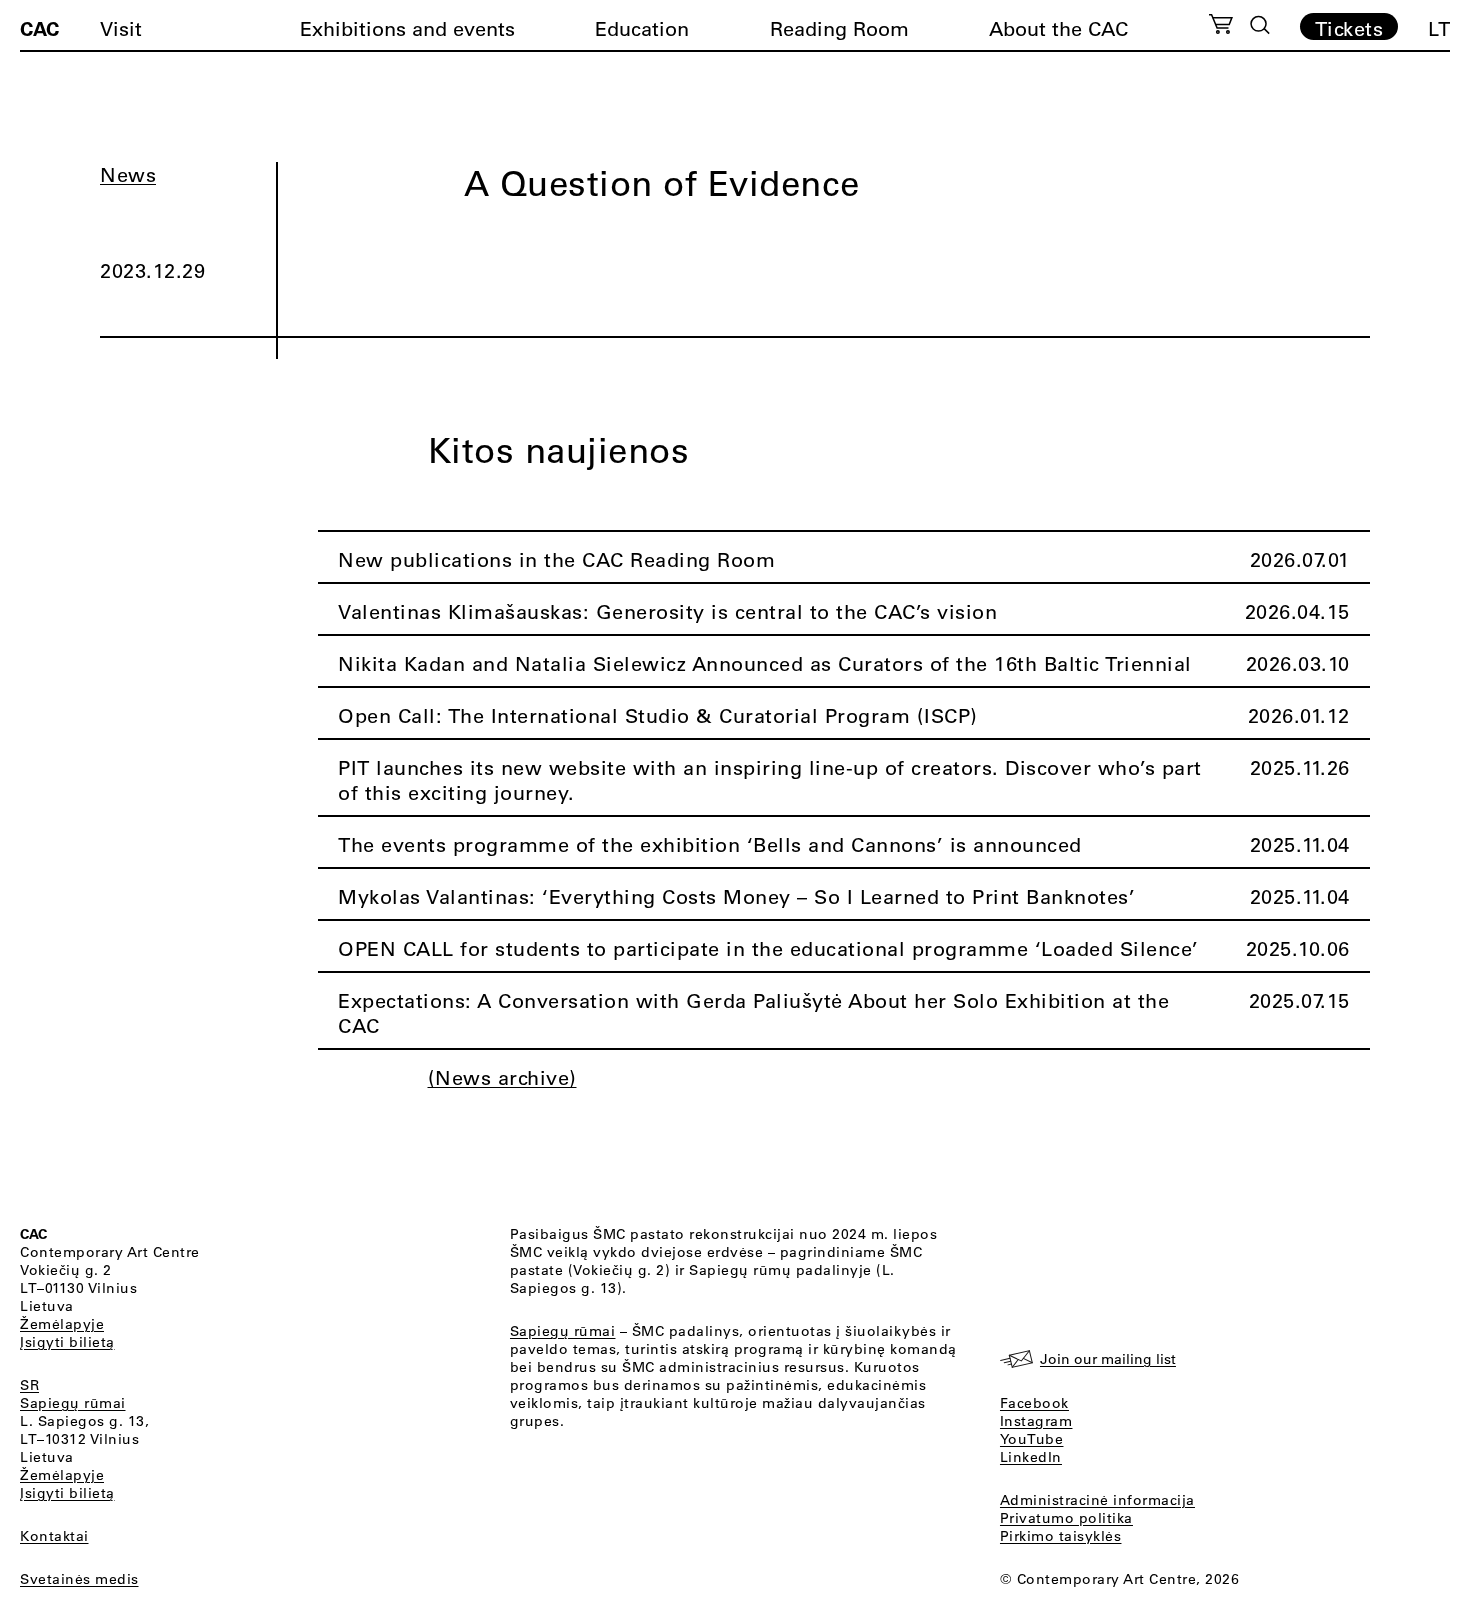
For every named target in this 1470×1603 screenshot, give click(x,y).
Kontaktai (54, 1536)
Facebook (1034, 1403)
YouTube (1032, 1439)
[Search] (1260, 25)
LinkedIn (1031, 1457)
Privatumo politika (1066, 1518)
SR (29, 1385)
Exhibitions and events (407, 28)
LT (1439, 28)
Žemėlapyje (62, 1324)
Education (642, 28)
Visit (121, 28)
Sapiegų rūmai (73, 1403)
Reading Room (839, 28)
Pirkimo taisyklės (1061, 1536)
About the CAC (1058, 28)
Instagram (1036, 1421)
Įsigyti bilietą (67, 1342)
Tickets (1349, 28)
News (128, 174)
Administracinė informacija (1097, 1500)
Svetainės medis (79, 1579)
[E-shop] (1221, 27)
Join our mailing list (1108, 1359)
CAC (39, 28)
